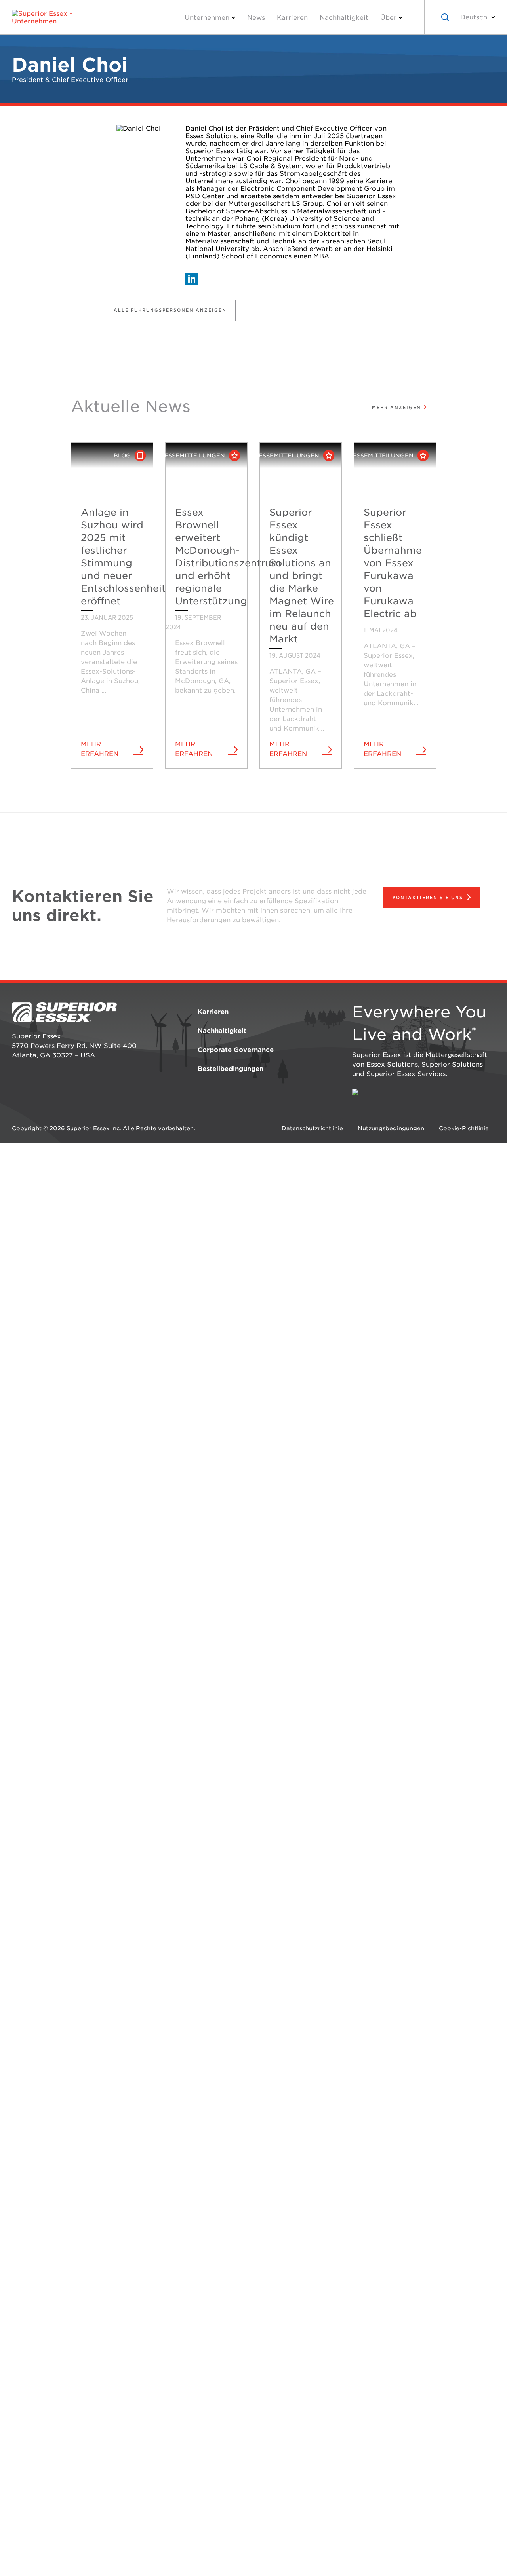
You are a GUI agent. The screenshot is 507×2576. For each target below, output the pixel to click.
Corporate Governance (236, 1050)
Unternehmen (207, 18)
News (256, 18)
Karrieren (292, 18)
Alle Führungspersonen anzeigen (170, 310)
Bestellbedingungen (231, 1069)
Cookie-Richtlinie (464, 1128)
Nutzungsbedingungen (391, 1128)
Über (388, 18)
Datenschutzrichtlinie (312, 1128)
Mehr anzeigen (397, 407)
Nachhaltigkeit (344, 18)
